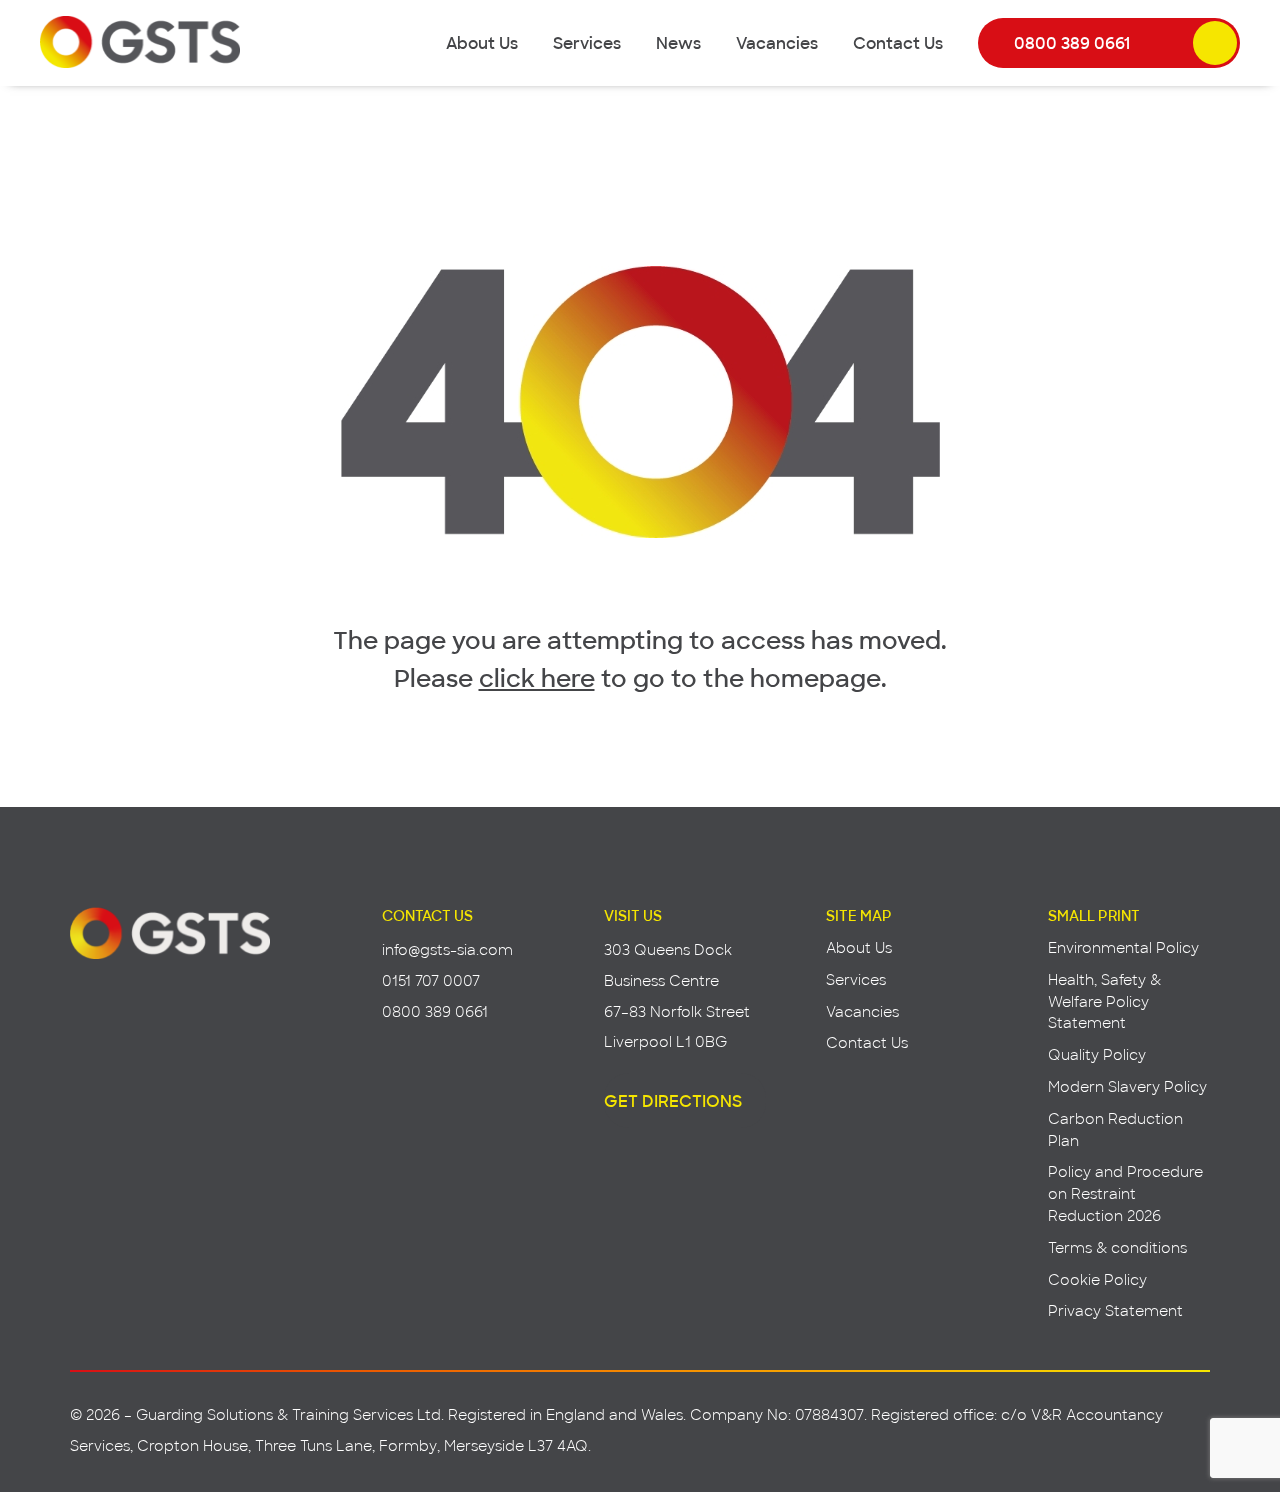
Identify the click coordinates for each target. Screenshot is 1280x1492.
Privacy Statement (1115, 1310)
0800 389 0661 (1072, 42)
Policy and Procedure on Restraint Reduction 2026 (1125, 1193)
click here (537, 677)
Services (587, 42)
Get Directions (673, 1100)
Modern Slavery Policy (1127, 1086)
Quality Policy (1097, 1054)
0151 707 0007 (431, 980)
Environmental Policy (1123, 947)
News (678, 42)
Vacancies (777, 42)
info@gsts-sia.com (447, 949)
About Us (482, 42)
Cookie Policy (1097, 1279)
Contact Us (898, 42)
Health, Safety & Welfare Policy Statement (1104, 1001)
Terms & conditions (1117, 1247)
